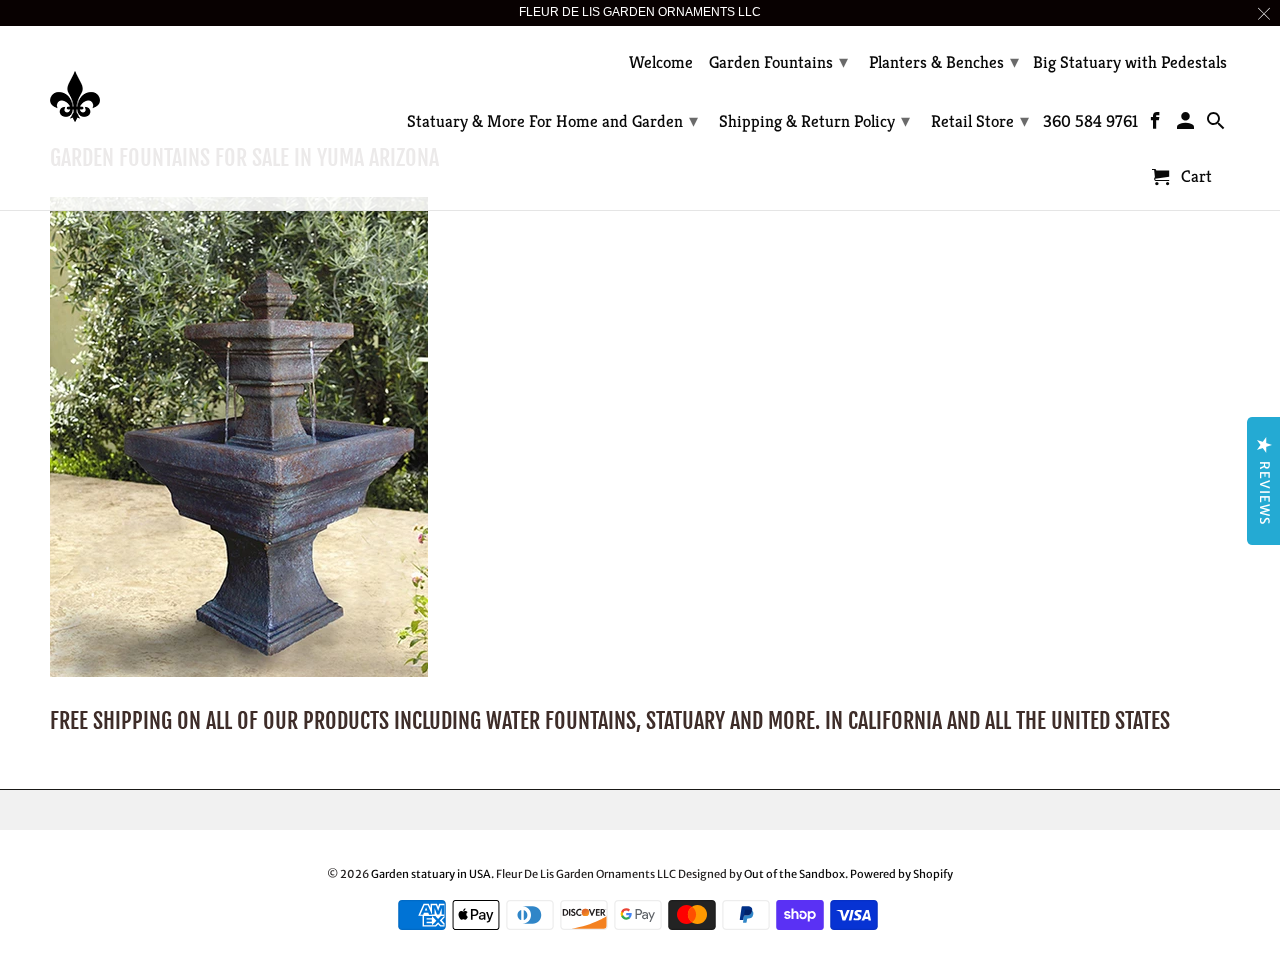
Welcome (661, 63)
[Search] (1216, 125)
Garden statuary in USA (431, 874)
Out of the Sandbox (794, 874)
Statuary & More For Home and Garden (552, 120)
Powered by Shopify (901, 874)
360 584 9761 (1090, 122)
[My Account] (1187, 125)
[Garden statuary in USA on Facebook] (1157, 125)
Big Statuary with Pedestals (1130, 63)
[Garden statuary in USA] (190, 81)
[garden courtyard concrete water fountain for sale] (239, 671)
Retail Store (980, 120)
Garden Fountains (778, 61)
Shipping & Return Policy (814, 120)
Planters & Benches (944, 61)
